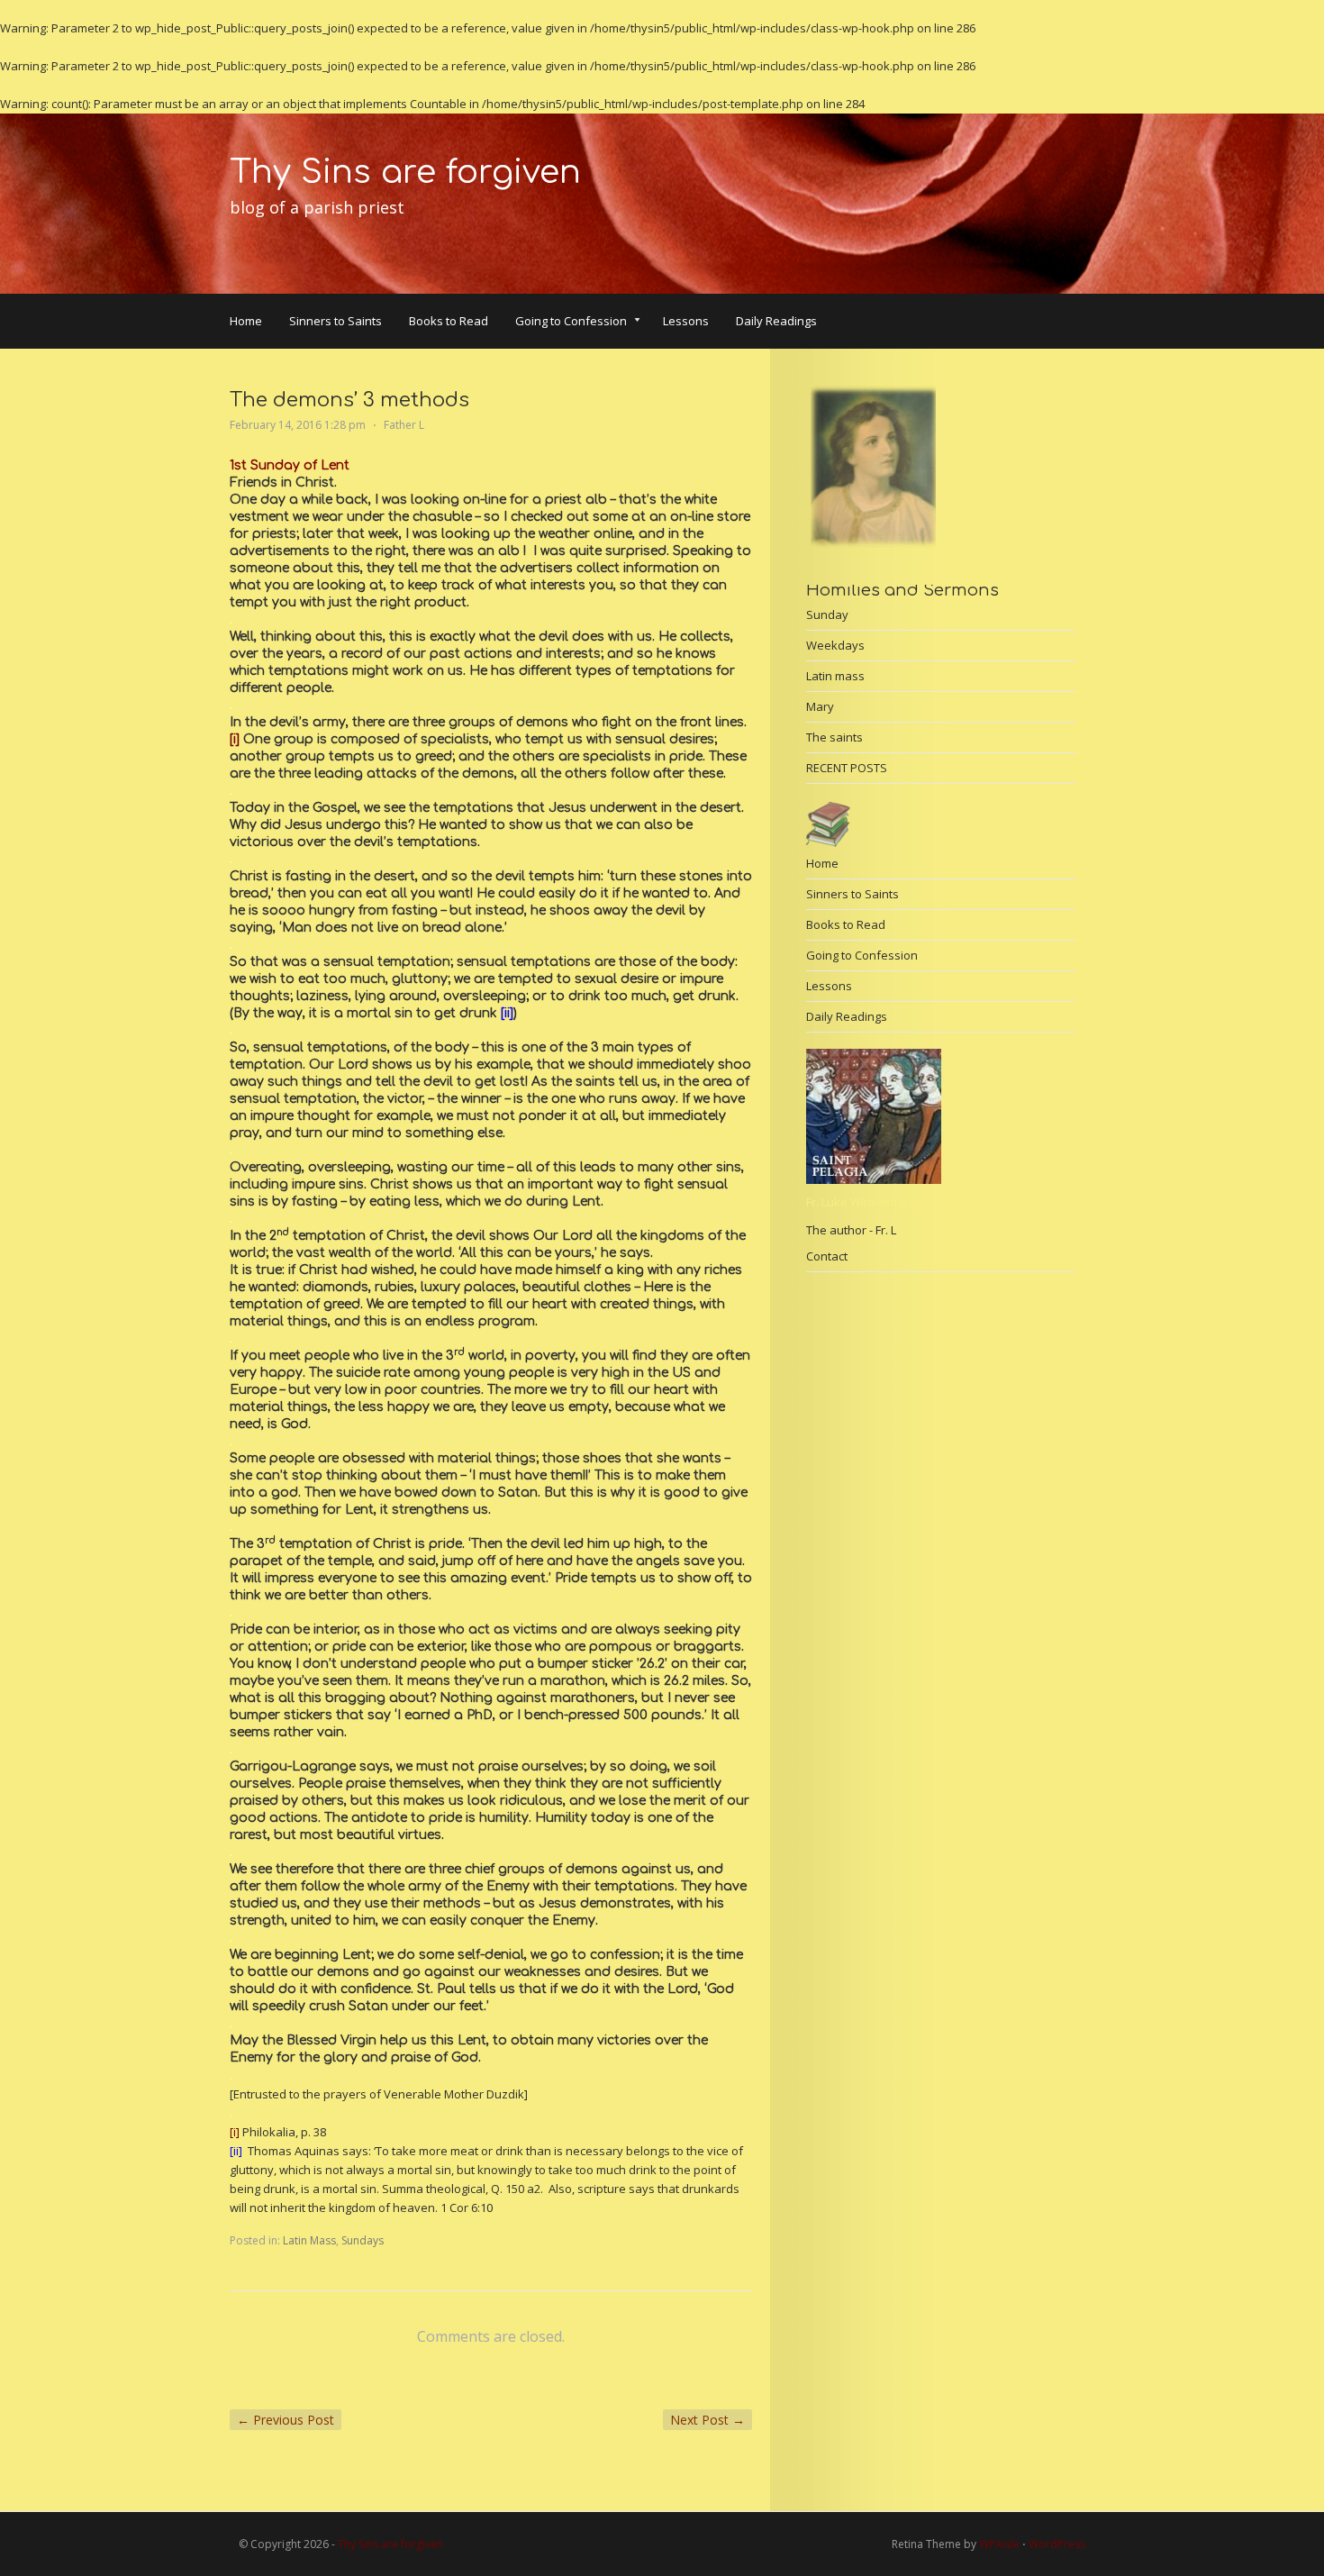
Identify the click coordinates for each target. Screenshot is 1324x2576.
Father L (404, 425)
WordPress (1057, 2544)
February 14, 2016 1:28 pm (298, 425)
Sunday (827, 614)
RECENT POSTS (847, 768)
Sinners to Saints (336, 321)
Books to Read (449, 321)
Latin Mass (309, 2240)
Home (246, 321)
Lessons (686, 321)
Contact (827, 1256)
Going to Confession (571, 323)
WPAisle (999, 2544)
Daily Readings (776, 321)
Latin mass (835, 676)
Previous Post (286, 2420)
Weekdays (835, 645)
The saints (834, 737)
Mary (820, 706)
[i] (235, 739)
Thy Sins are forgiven (405, 172)
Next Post (707, 2420)
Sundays (363, 2240)
